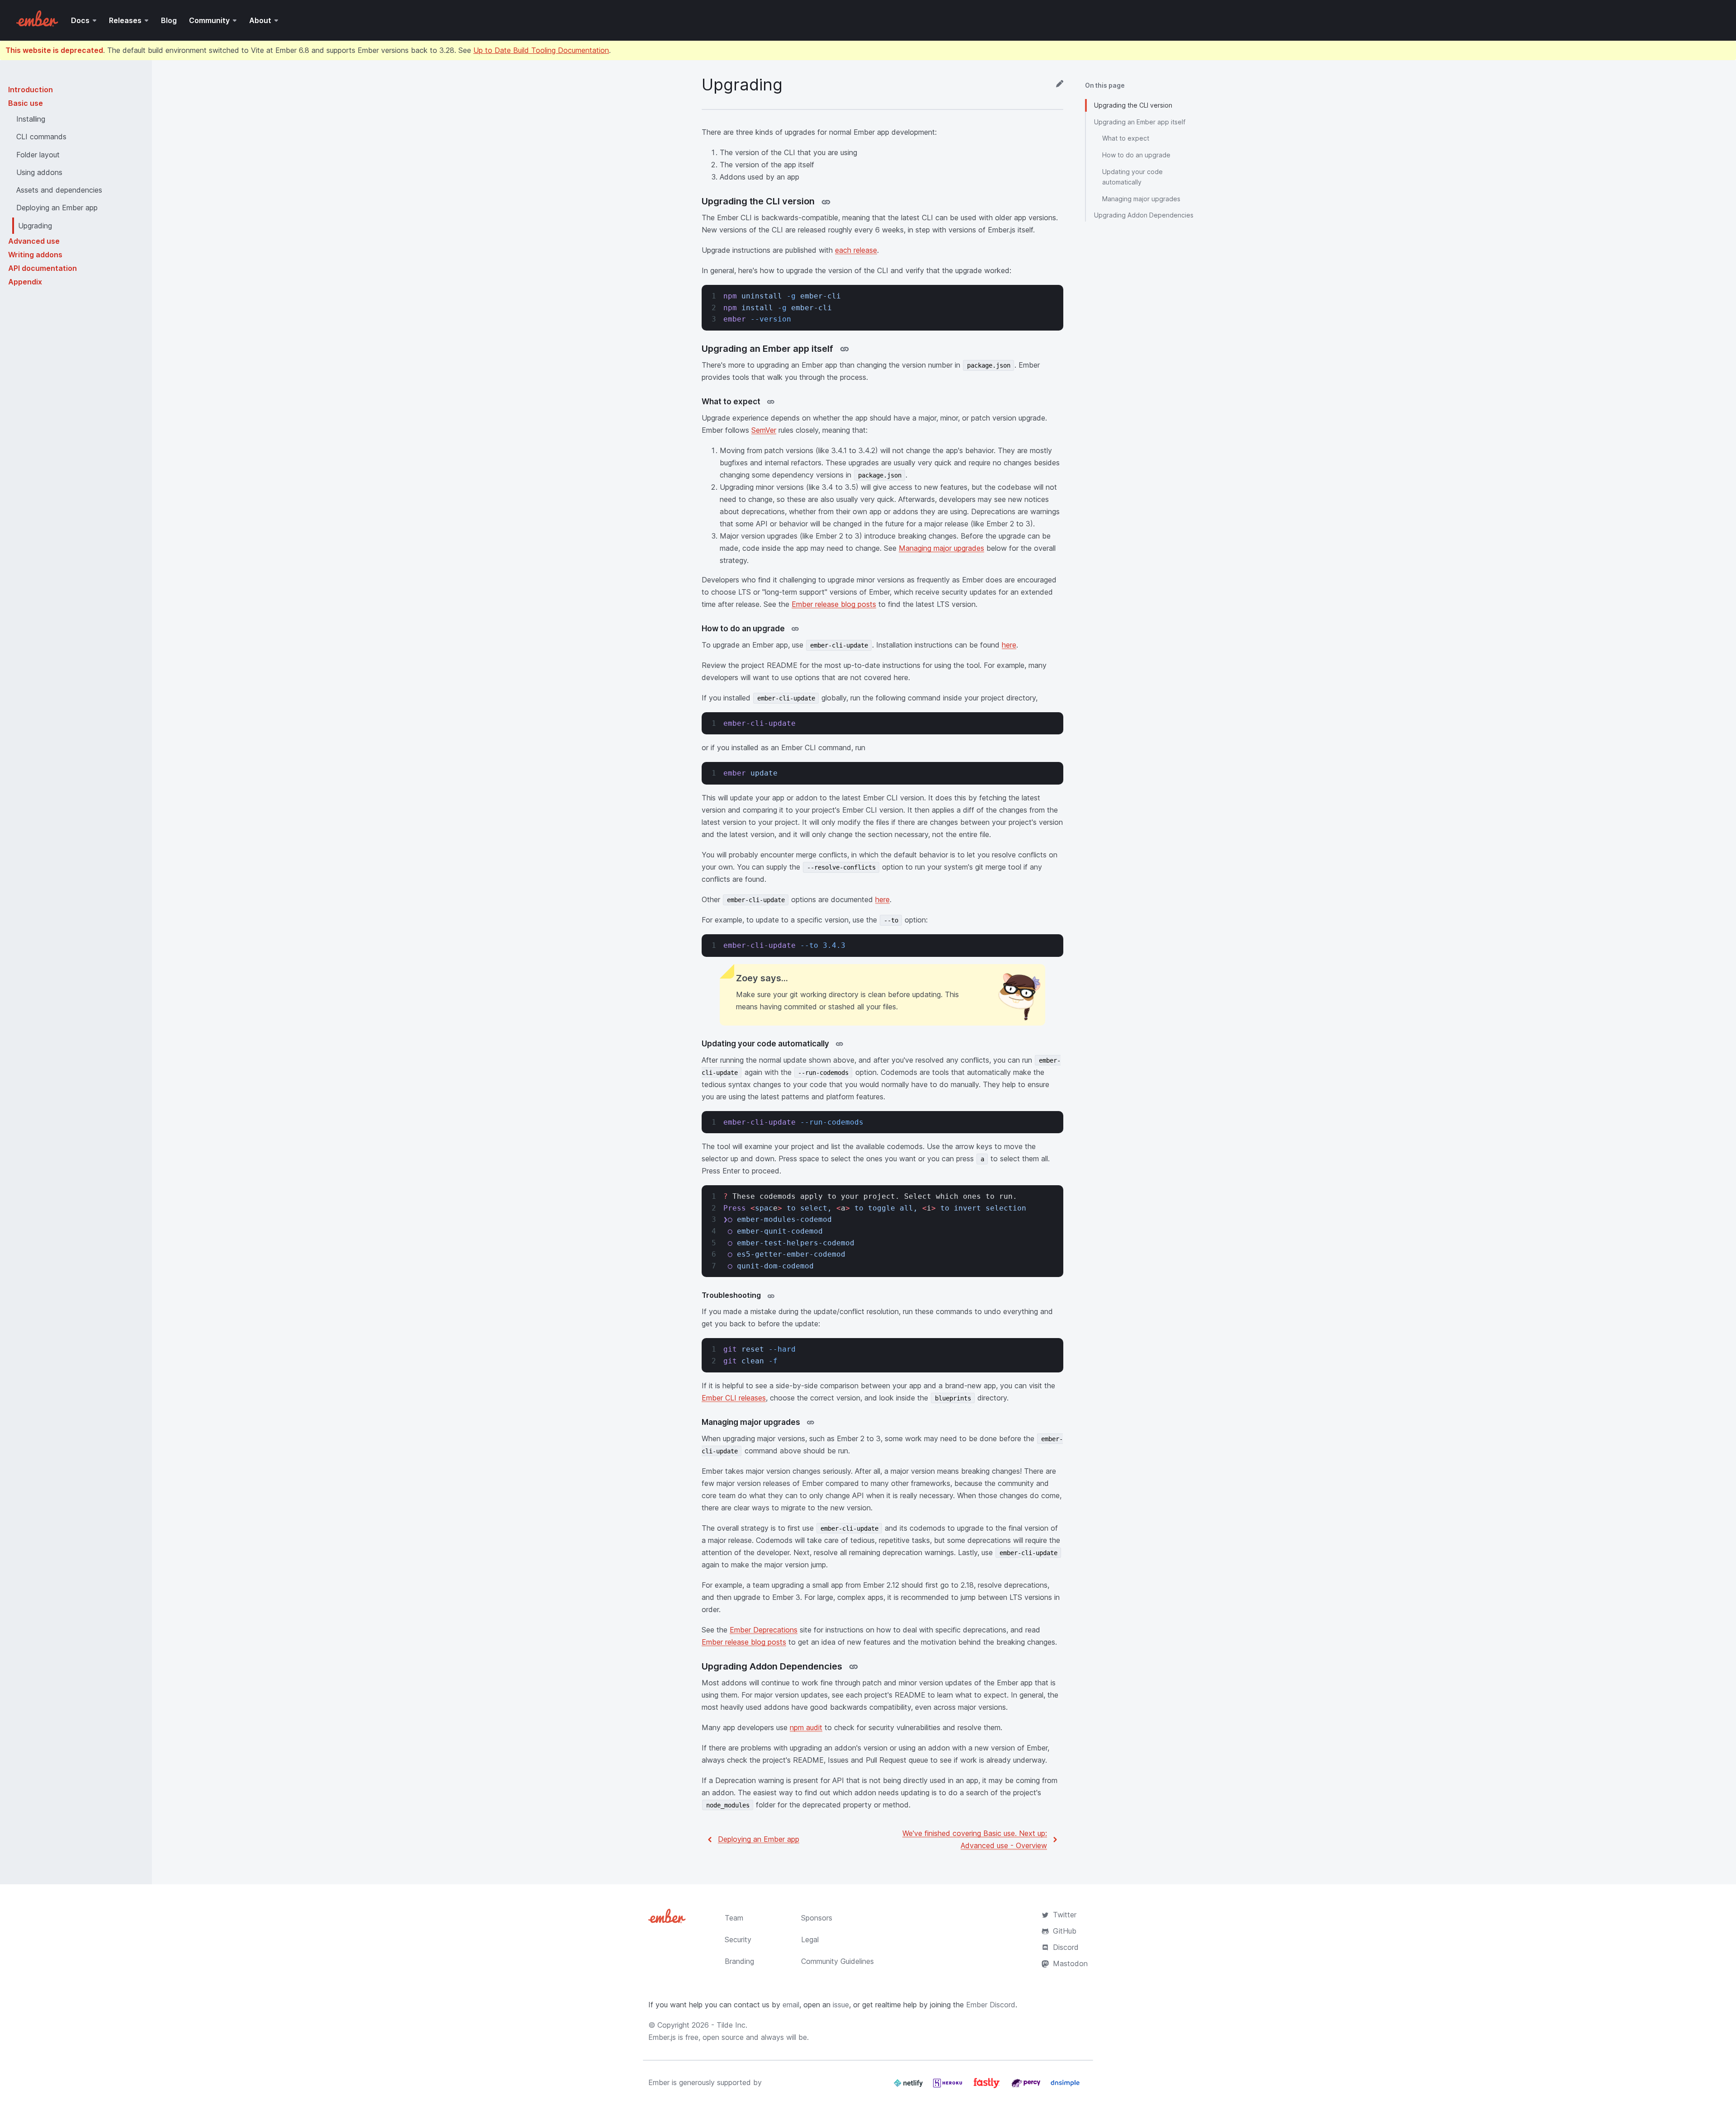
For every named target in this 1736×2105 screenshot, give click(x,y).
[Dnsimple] (1065, 2086)
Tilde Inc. (732, 2025)
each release (856, 250)
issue (841, 2005)
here (1009, 645)
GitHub (1065, 1931)
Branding (739, 1961)
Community (209, 20)
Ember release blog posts (834, 604)
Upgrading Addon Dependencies (1144, 215)
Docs (80, 20)
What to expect (1126, 138)
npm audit (806, 1727)
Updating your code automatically (1132, 177)
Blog (169, 20)
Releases (125, 20)
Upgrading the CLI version (1133, 105)
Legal (810, 1939)
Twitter (1065, 1915)
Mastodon (1070, 1963)
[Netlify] (909, 2086)
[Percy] (1027, 2086)
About (260, 20)
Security (738, 1939)
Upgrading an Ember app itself (1140, 122)
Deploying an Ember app (759, 1839)
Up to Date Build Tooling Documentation (541, 50)
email (791, 2005)
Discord (1066, 1947)
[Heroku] (949, 2086)
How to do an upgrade (1136, 155)
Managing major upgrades (941, 548)
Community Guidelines (837, 1961)
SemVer (764, 430)
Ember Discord (991, 2005)
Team (734, 1918)
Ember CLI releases (734, 1398)
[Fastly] (988, 2086)
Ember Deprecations (764, 1630)
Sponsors (817, 1918)
